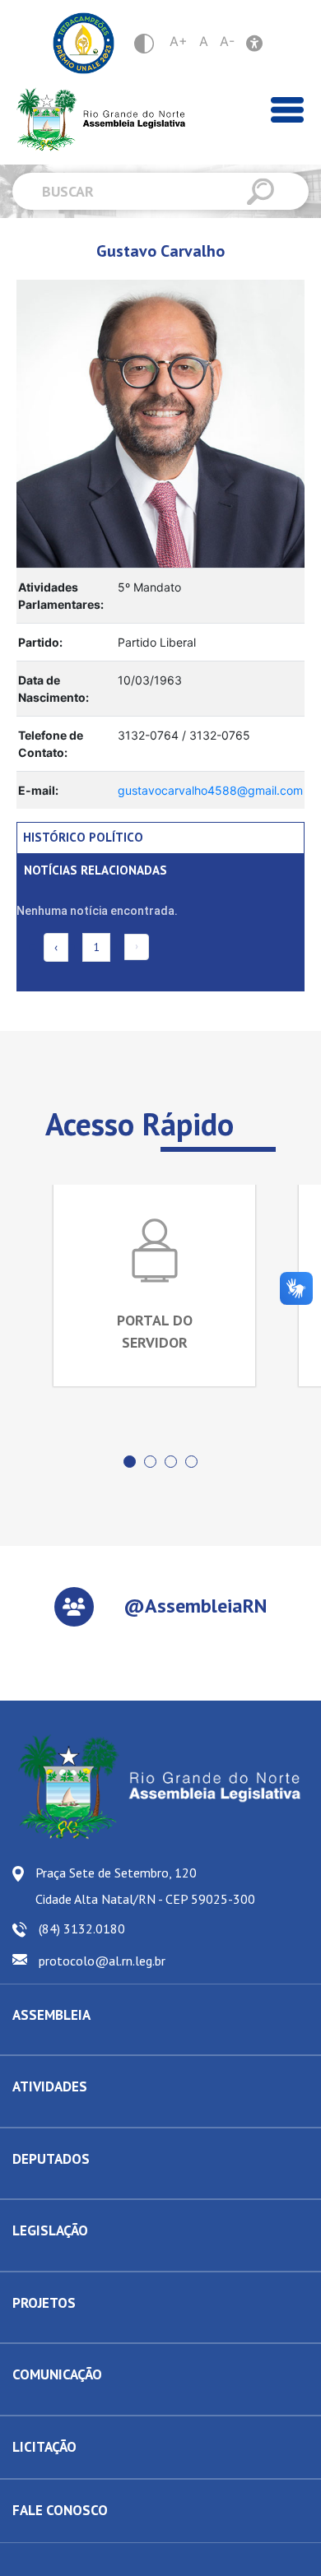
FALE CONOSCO (60, 2510)
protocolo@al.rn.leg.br (102, 1961)
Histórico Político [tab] (83, 837)
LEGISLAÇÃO (50, 2230)
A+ (179, 41)
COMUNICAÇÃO (57, 2374)
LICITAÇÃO (44, 2447)
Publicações (42, 2402)
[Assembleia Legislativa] (95, 120)
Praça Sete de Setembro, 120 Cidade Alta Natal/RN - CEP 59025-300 (145, 1886)
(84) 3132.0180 (82, 1929)
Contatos (34, 2186)
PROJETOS (44, 2303)
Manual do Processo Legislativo (91, 2258)
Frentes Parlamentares (68, 2114)
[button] (130, 1462)
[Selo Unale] (84, 43)
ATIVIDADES (50, 2086)
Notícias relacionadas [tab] (95, 870)
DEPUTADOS (51, 2159)
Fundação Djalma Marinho (76, 2042)
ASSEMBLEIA (51, 2015)
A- (227, 41)
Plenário (33, 2114)
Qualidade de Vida (58, 2330)
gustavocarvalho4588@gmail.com (210, 790)
